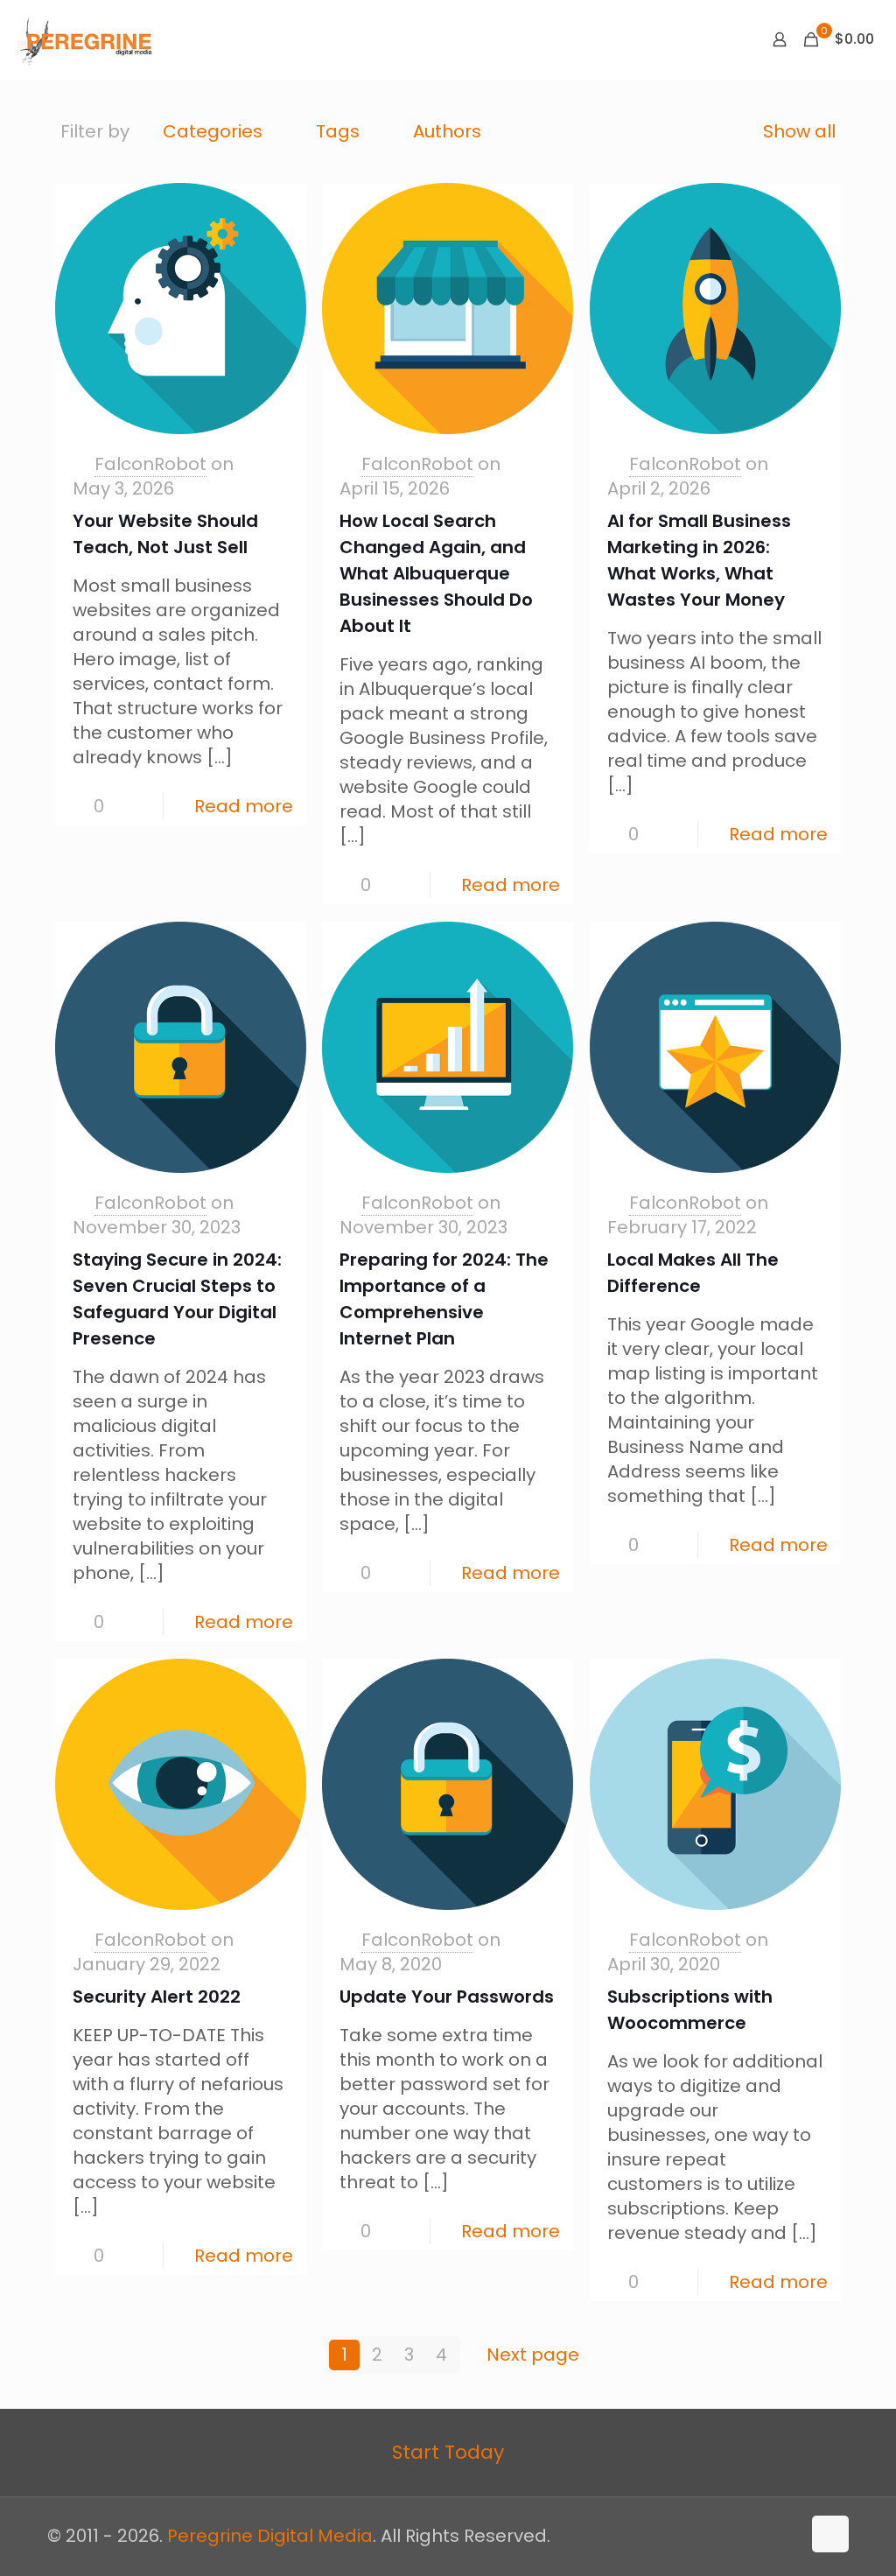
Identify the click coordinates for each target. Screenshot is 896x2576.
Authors (447, 131)
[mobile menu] (718, 39)
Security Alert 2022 (157, 1997)
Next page (533, 2355)
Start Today (448, 2452)
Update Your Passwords (447, 1997)
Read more (244, 806)
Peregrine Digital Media (270, 2536)
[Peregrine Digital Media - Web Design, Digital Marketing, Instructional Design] (87, 39)
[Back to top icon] (830, 2534)
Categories (213, 131)
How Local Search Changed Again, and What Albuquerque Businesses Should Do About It (436, 573)
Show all (799, 131)
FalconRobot (150, 464)
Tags (338, 131)
